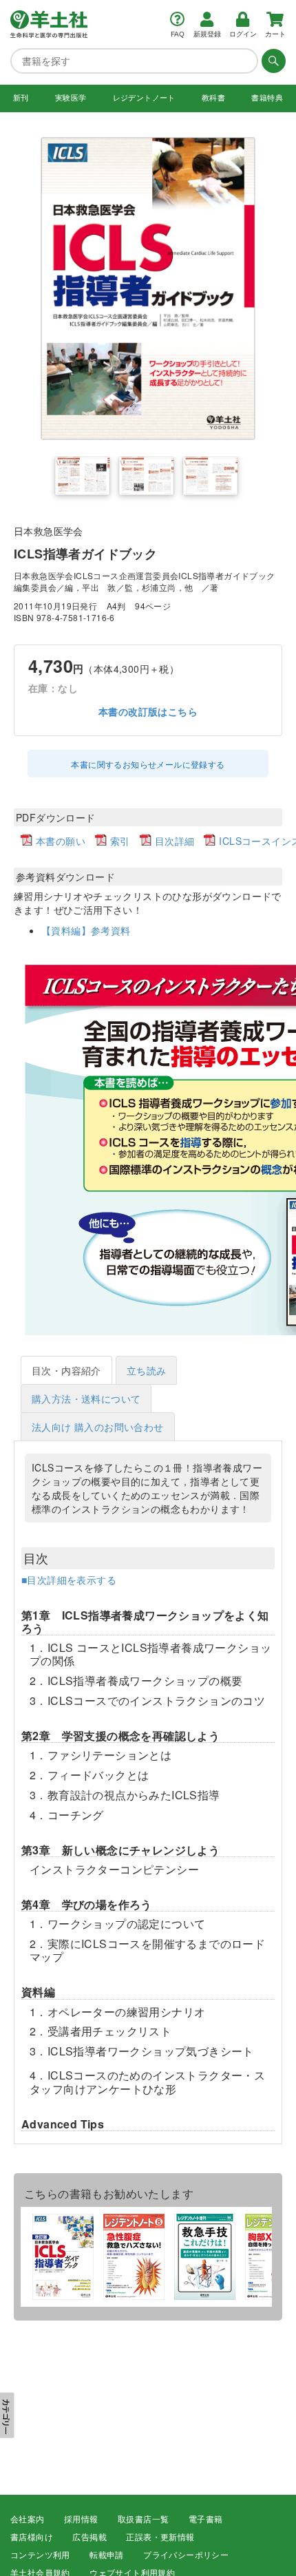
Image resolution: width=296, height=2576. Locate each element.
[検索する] (272, 61)
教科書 (213, 98)
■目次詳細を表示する (69, 1580)
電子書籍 (206, 2520)
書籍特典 (267, 98)
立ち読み (147, 1370)
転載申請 (107, 2555)
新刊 (21, 98)
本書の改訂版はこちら (148, 712)
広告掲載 (89, 2537)
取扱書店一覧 (143, 2520)
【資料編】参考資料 (86, 930)
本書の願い (61, 841)
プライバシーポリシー (186, 2555)
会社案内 (28, 2520)
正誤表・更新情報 (160, 2537)
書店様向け (32, 2537)
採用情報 (81, 2520)
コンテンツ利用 (40, 2555)
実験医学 (71, 98)
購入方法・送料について (86, 1399)
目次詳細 (175, 841)
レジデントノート (144, 98)
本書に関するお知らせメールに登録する (148, 764)
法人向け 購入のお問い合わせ (98, 1427)
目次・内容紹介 (66, 1370)
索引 (120, 841)
